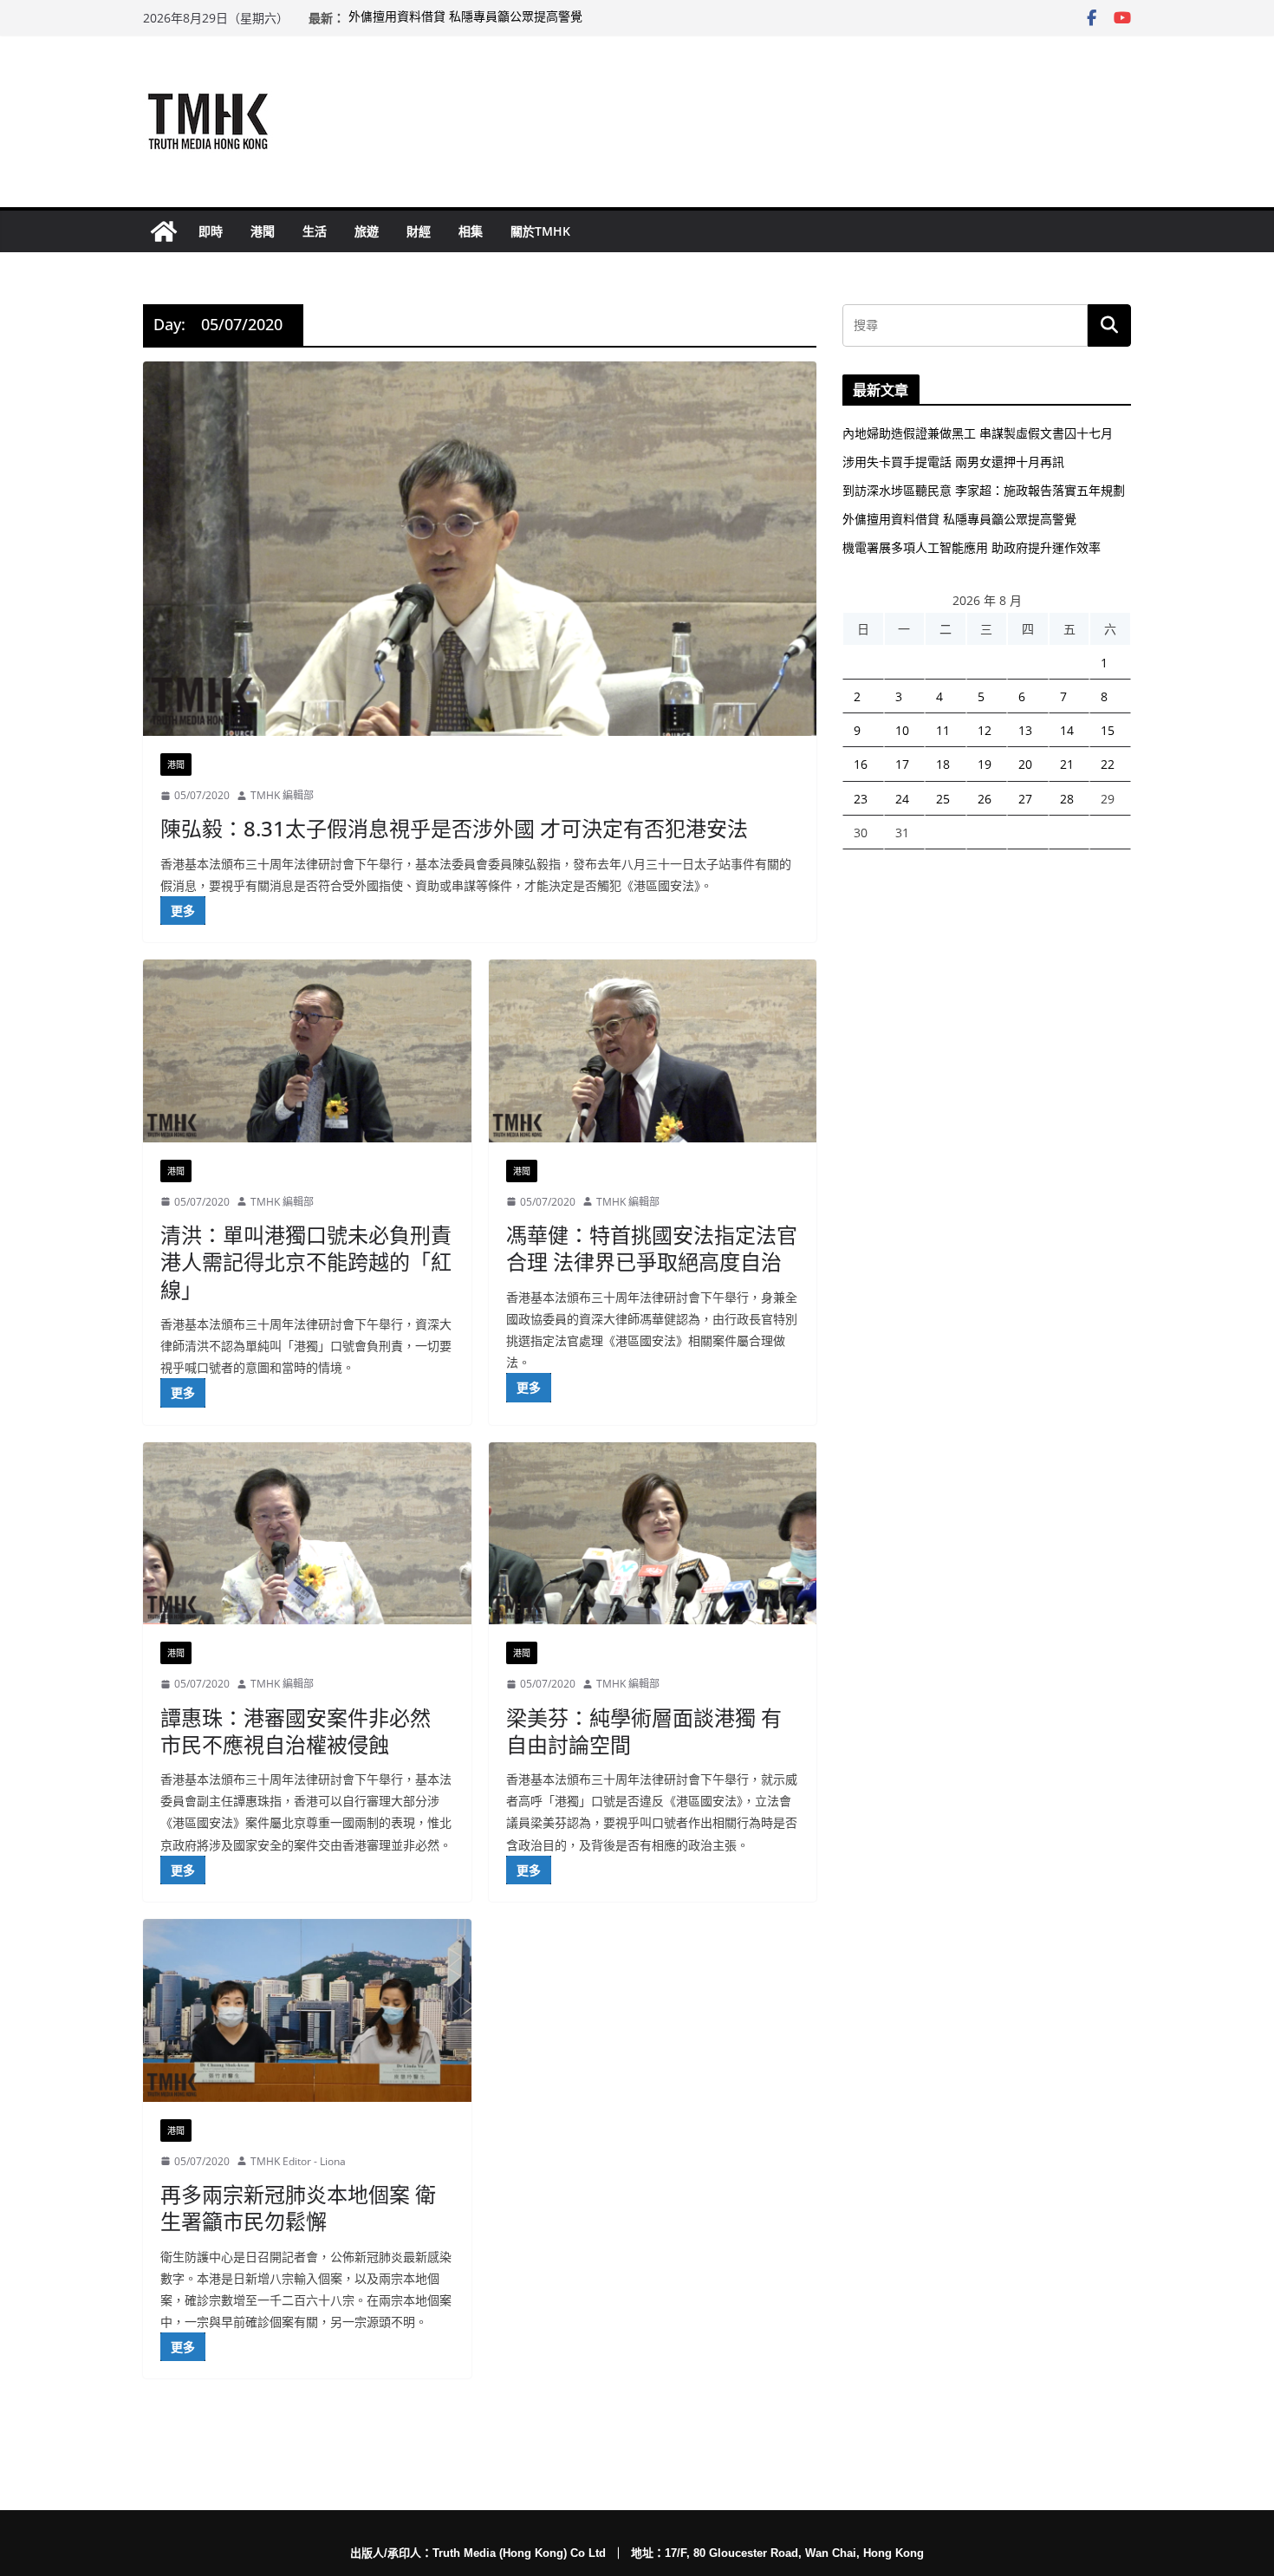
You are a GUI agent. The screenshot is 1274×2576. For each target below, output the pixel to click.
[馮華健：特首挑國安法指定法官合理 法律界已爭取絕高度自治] (653, 1051)
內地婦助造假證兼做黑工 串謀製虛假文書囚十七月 (978, 433)
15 (1108, 730)
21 (1067, 764)
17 (902, 764)
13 (1025, 730)
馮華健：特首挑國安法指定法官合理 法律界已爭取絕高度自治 (652, 1248)
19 (985, 764)
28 (1067, 799)
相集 (471, 231)
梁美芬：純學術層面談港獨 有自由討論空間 (644, 1731)
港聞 (263, 231)
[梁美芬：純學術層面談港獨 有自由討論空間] (653, 1534)
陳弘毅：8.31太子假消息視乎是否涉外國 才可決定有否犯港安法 (454, 828)
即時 (211, 231)
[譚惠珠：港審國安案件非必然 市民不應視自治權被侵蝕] (307, 1534)
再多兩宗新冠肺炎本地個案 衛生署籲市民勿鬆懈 (298, 2208)
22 (1108, 764)
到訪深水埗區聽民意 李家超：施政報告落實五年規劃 (984, 490)
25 (943, 799)
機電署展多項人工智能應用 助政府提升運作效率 (972, 547)
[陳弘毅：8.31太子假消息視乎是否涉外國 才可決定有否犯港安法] (480, 549)
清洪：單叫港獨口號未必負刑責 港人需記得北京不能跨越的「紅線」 (306, 1262)
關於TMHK (540, 231)
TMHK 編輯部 (282, 795)
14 (1067, 730)
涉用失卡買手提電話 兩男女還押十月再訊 (953, 462)
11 (943, 730)
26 (985, 799)
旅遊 (367, 231)
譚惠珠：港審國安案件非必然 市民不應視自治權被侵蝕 (296, 1731)
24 (902, 799)
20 (1025, 764)
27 (1025, 799)
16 (861, 764)
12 (985, 730)
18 (943, 764)
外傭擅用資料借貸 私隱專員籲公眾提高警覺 (465, 18)
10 (902, 730)
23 (861, 799)
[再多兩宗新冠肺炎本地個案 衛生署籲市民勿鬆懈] (307, 2010)
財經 (419, 231)
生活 (315, 231)
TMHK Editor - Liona (298, 2161)
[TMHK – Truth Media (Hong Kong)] (164, 231)
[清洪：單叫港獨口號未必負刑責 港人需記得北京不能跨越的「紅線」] (307, 1051)
